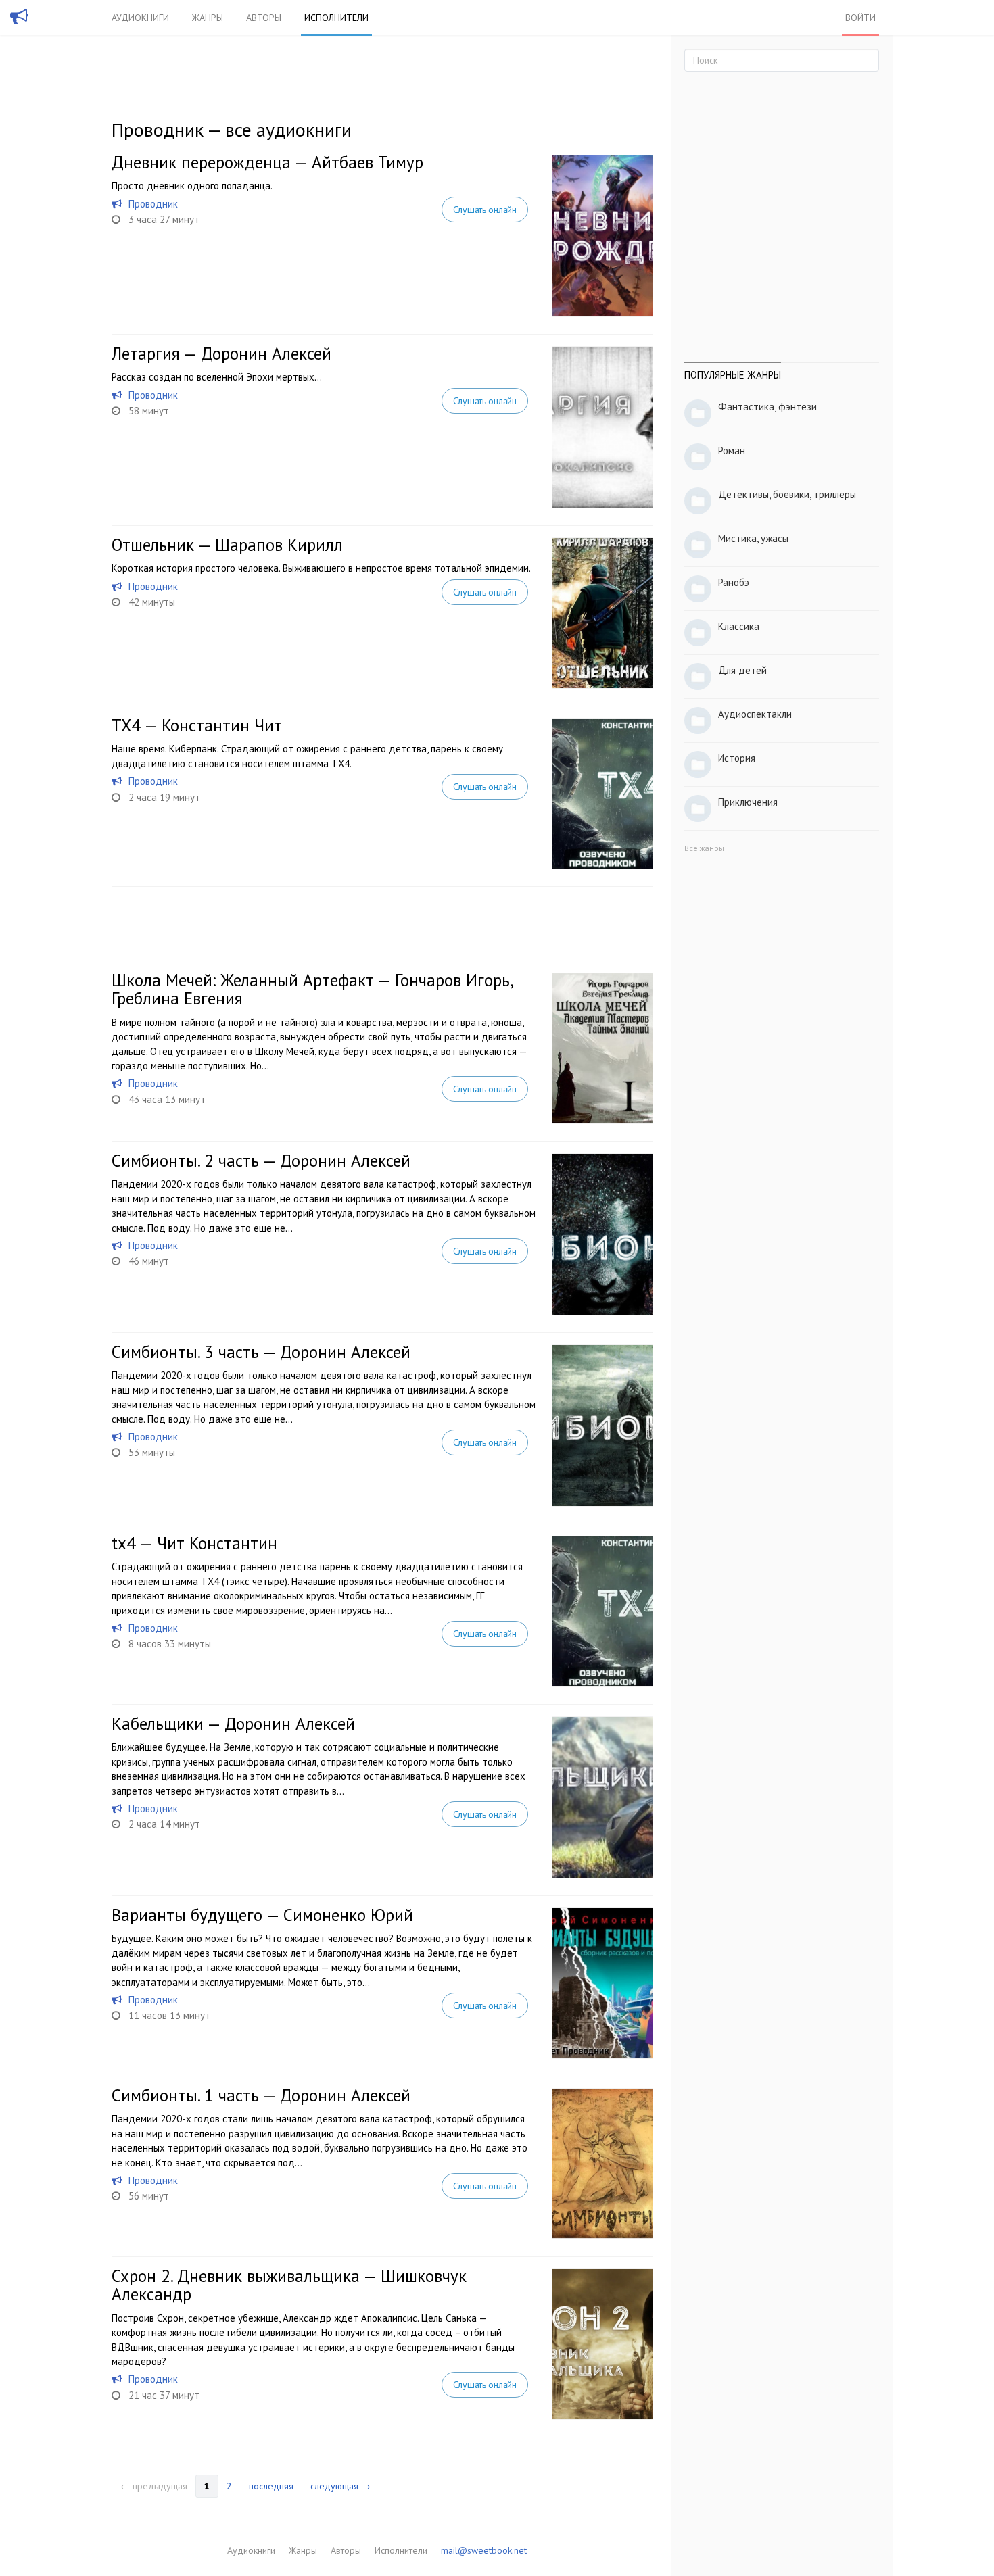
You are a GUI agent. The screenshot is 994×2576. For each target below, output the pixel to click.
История (737, 758)
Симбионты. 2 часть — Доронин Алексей (261, 1161)
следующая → (340, 2486)
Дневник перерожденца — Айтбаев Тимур (267, 162)
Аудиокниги (140, 18)
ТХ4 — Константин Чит (197, 725)
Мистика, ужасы (753, 538)
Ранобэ (734, 582)
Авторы (264, 18)
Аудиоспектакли (755, 714)
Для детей (742, 670)
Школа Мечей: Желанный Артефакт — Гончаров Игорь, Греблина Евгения (312, 990)
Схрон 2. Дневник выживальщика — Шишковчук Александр (289, 2285)
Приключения (748, 802)
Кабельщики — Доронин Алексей (233, 1724)
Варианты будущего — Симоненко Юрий (262, 1915)
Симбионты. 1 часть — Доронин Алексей (261, 2095)
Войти (860, 18)
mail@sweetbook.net (484, 2550)
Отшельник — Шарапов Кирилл (227, 545)
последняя (271, 2486)
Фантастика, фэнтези (767, 407)
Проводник (153, 204)
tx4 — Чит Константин (194, 1543)
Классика (739, 626)
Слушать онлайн (485, 210)
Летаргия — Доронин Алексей (221, 354)
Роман (732, 451)
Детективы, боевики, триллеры (787, 494)
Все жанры (704, 848)
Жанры (208, 18)
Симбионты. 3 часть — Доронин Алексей (261, 1352)
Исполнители (336, 18)
